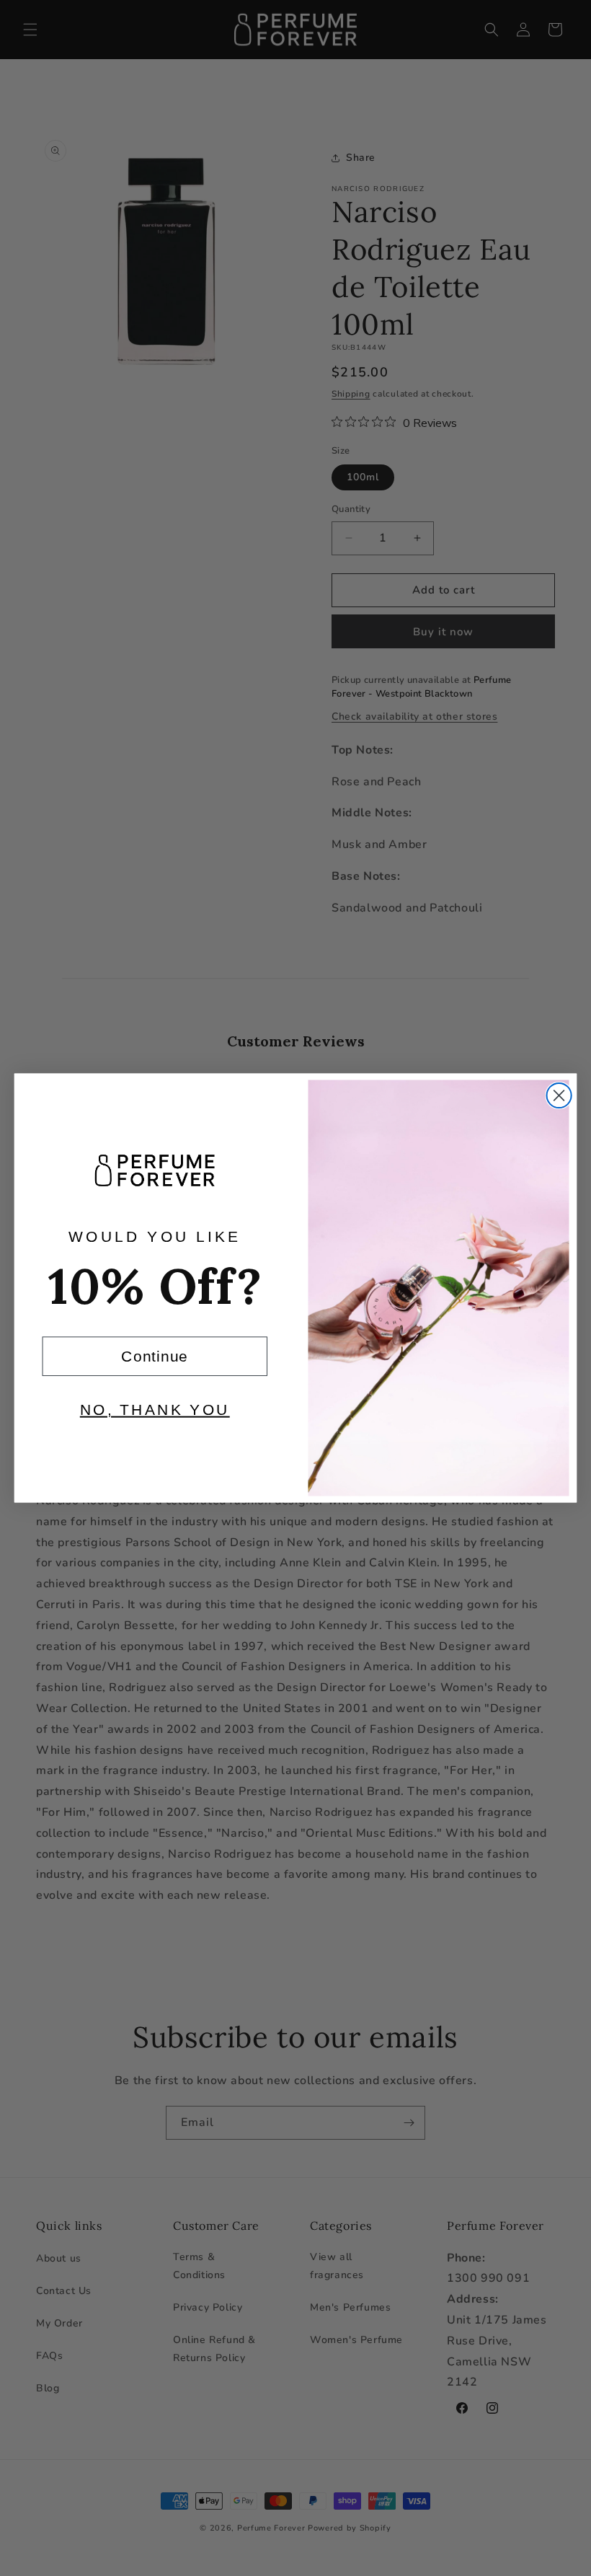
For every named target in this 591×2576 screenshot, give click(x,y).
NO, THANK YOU (155, 1409)
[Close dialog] (559, 1095)
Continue (155, 1356)
